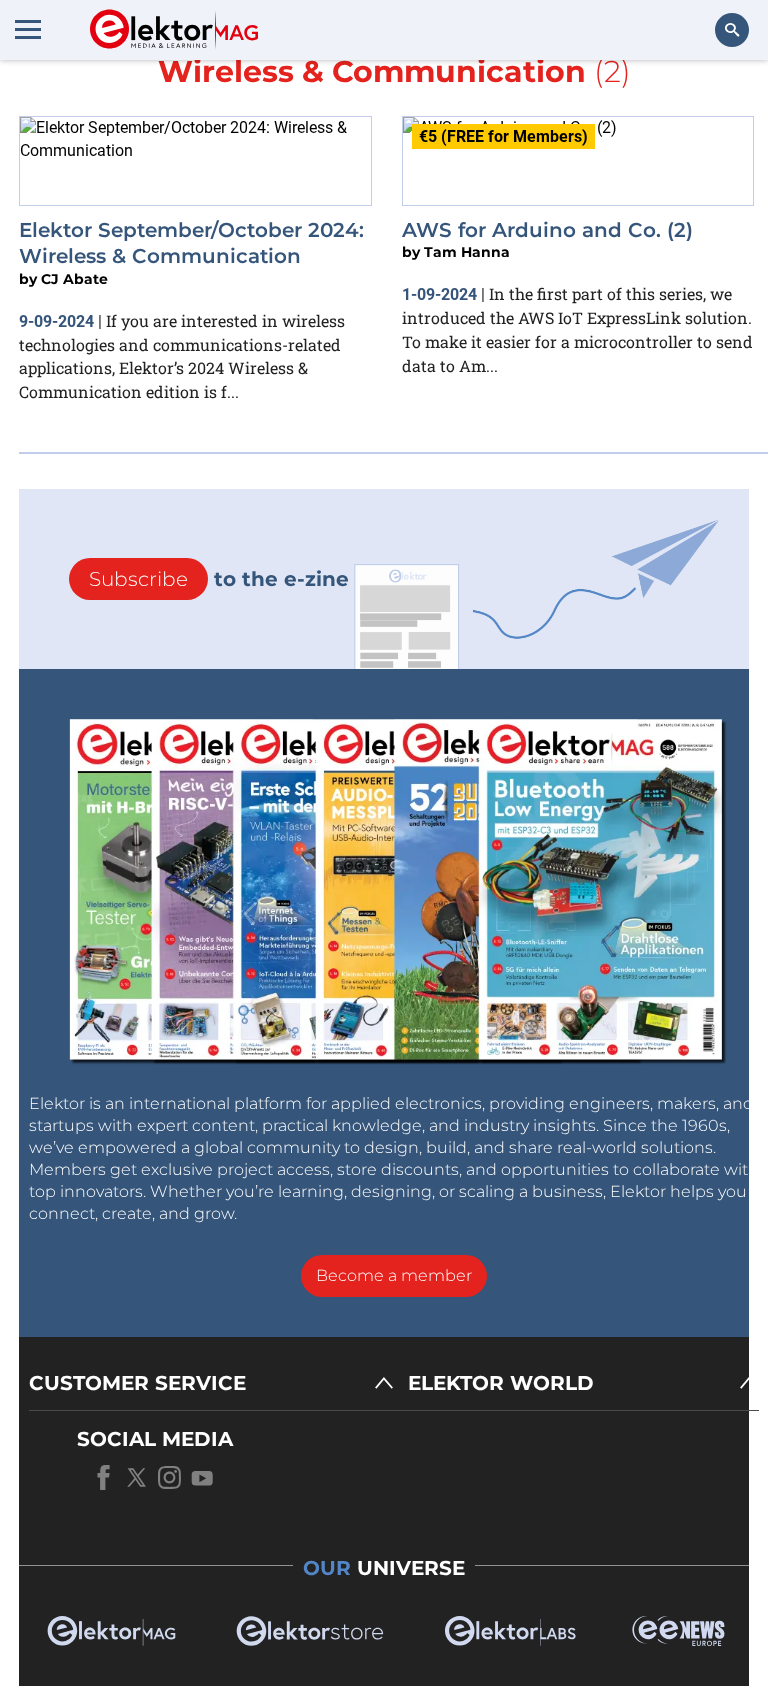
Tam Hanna (467, 252)
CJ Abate (74, 279)
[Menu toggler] (28, 29)
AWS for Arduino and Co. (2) (547, 230)
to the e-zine (219, 579)
